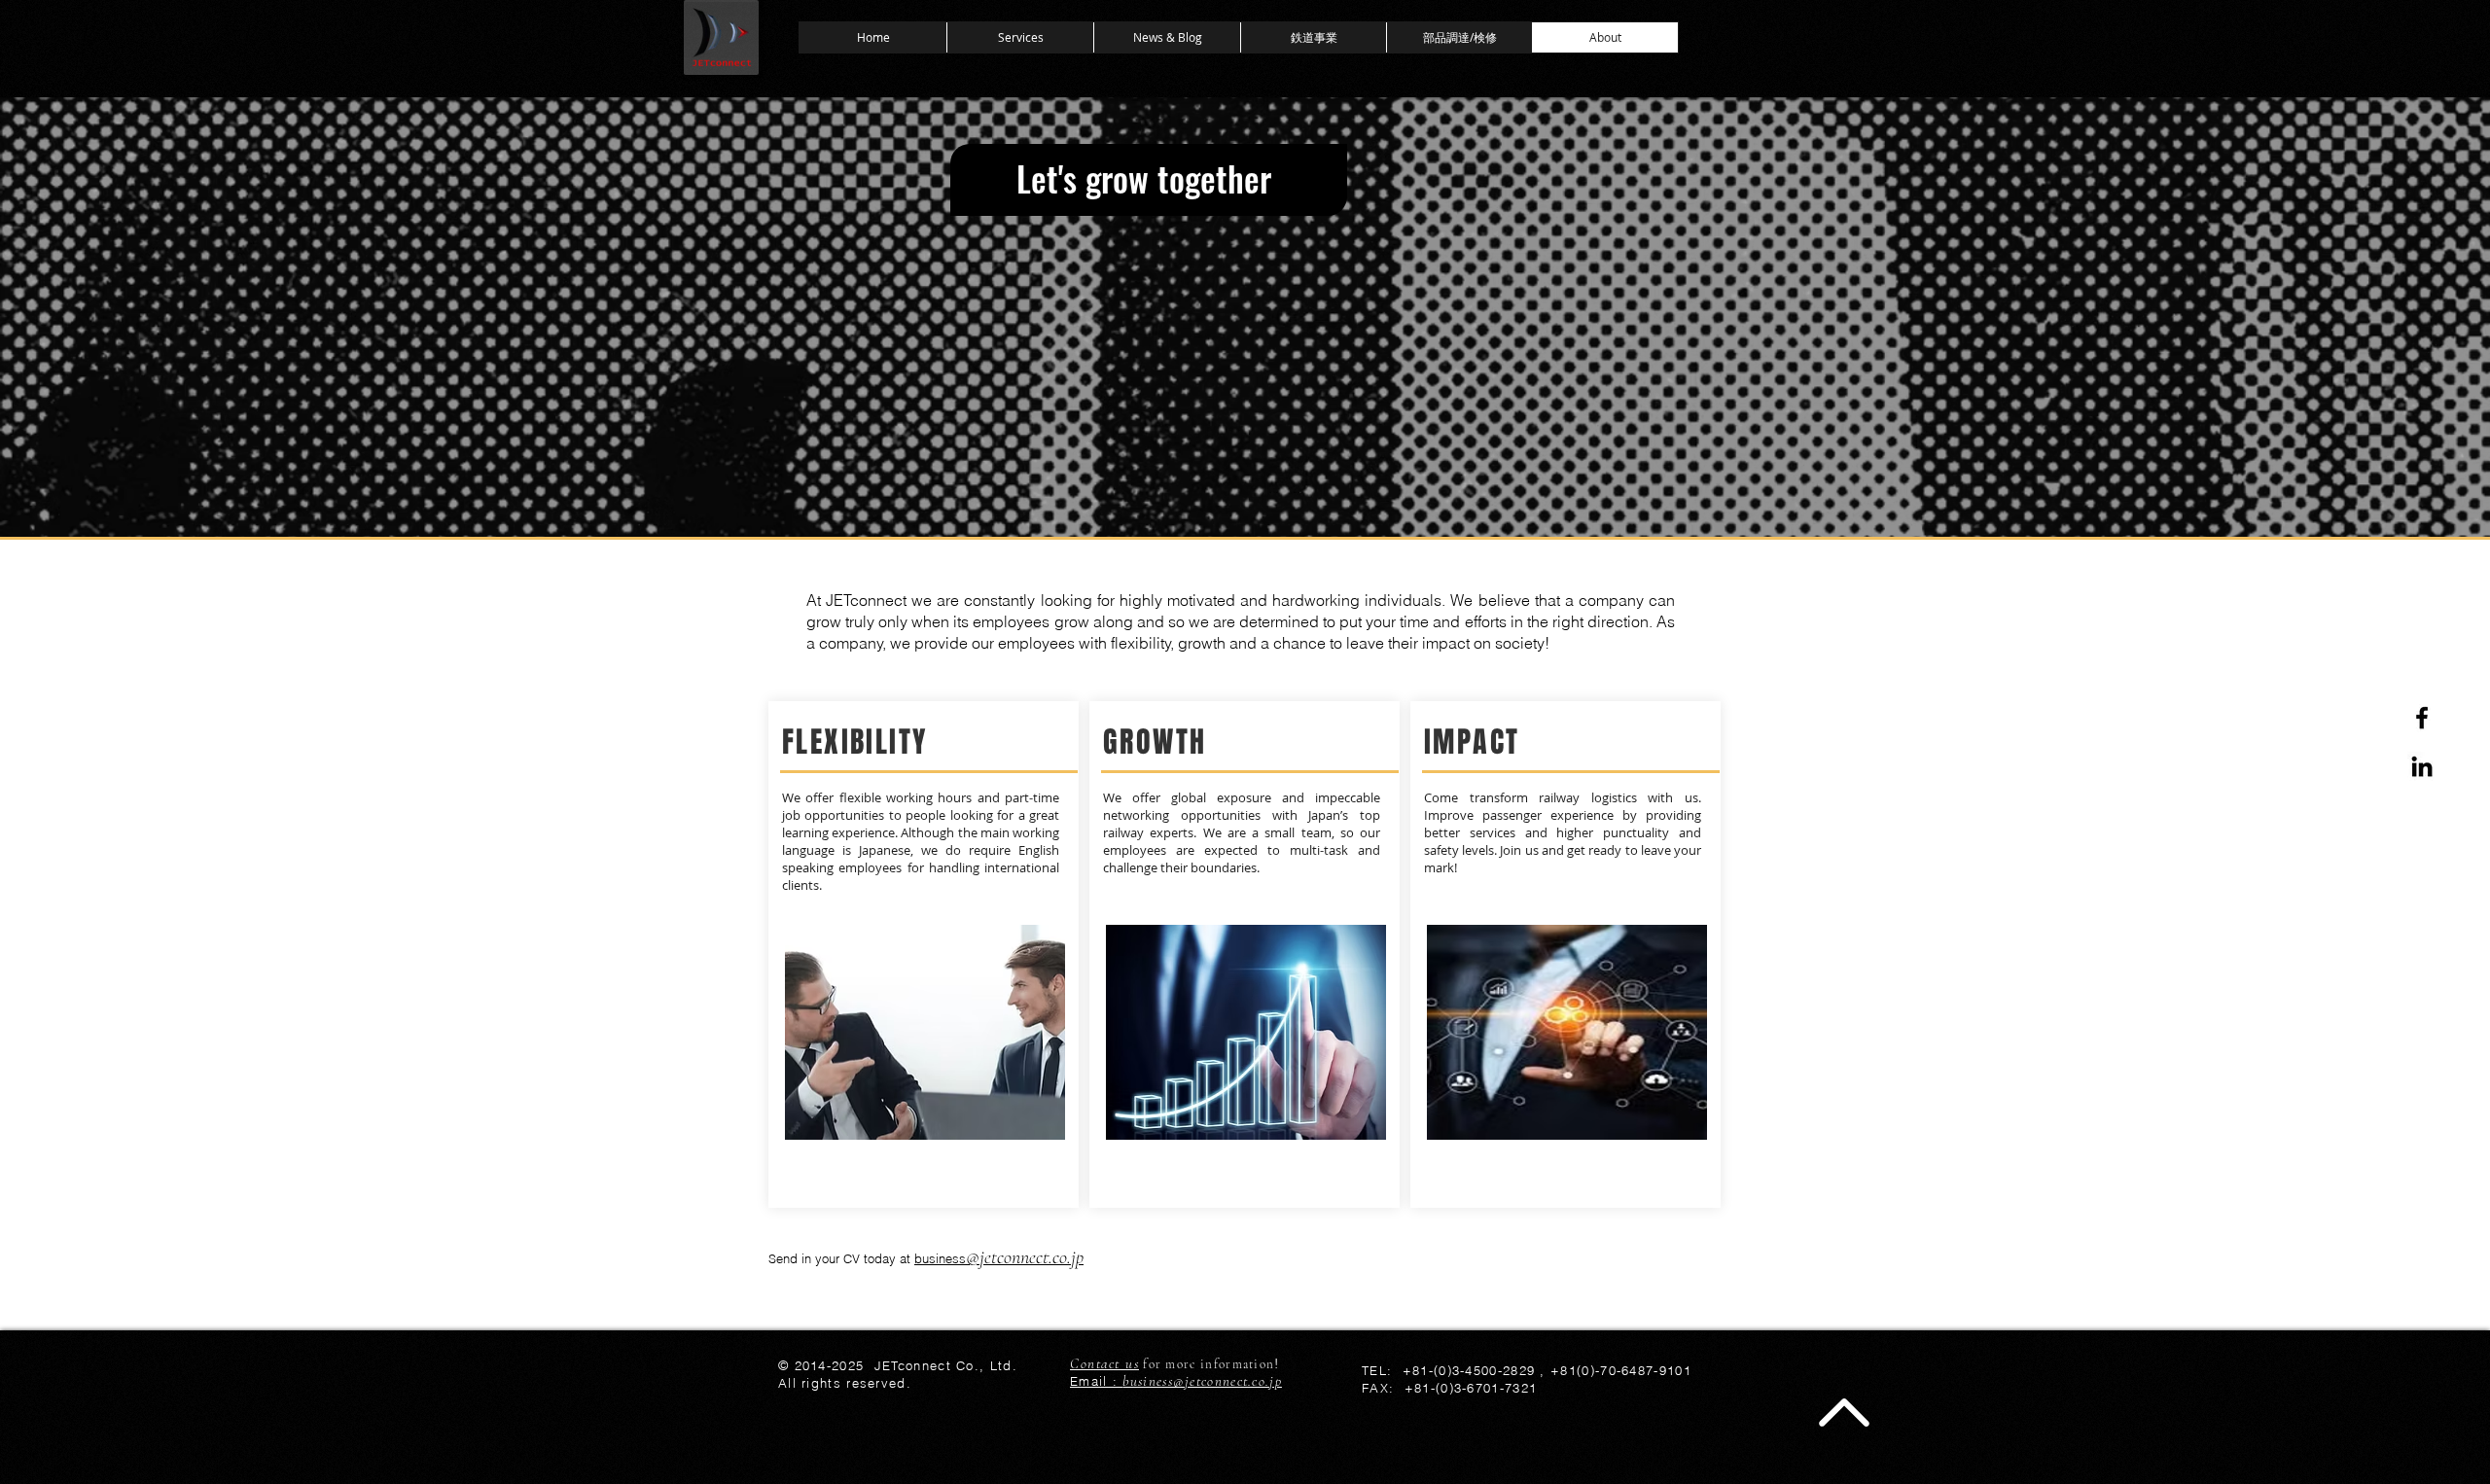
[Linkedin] (2422, 766)
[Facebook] (2422, 718)
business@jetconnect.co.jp (1202, 1381)
